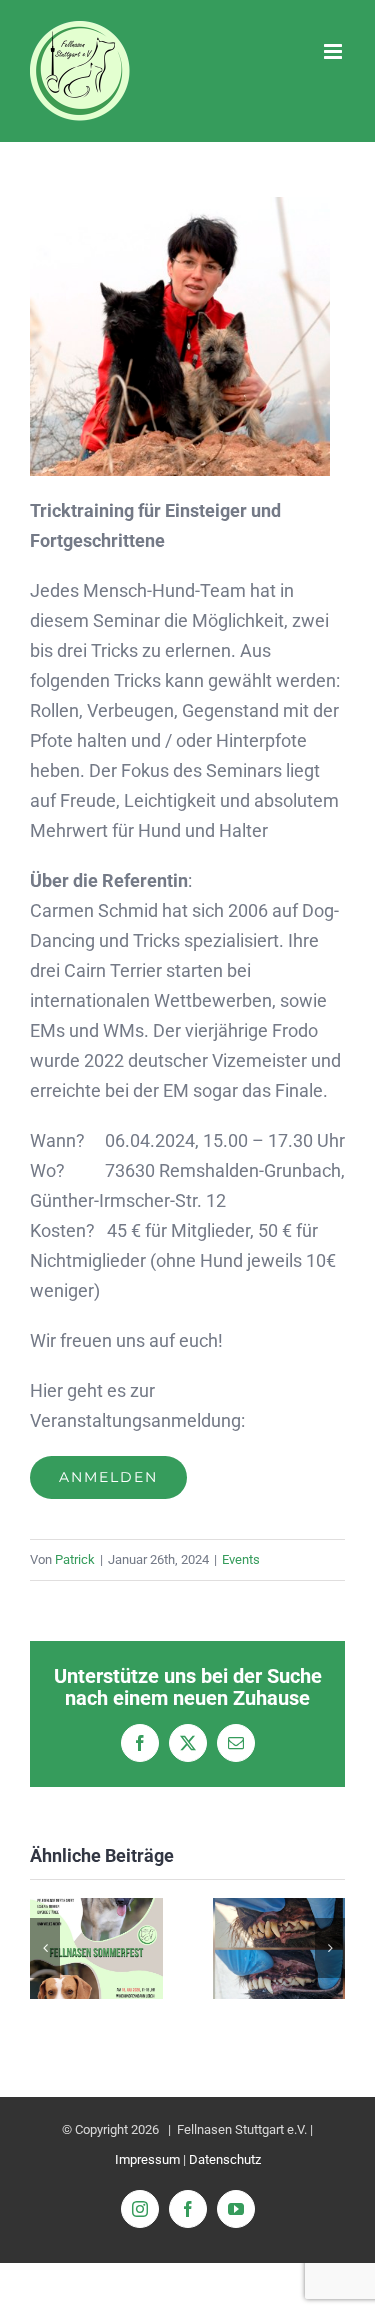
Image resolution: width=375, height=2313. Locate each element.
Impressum (147, 2159)
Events (241, 1559)
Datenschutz (225, 2159)
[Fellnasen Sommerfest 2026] (96, 1908)
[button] (45, 1948)
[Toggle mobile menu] (334, 51)
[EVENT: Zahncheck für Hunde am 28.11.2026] (279, 1908)
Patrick (75, 1559)
